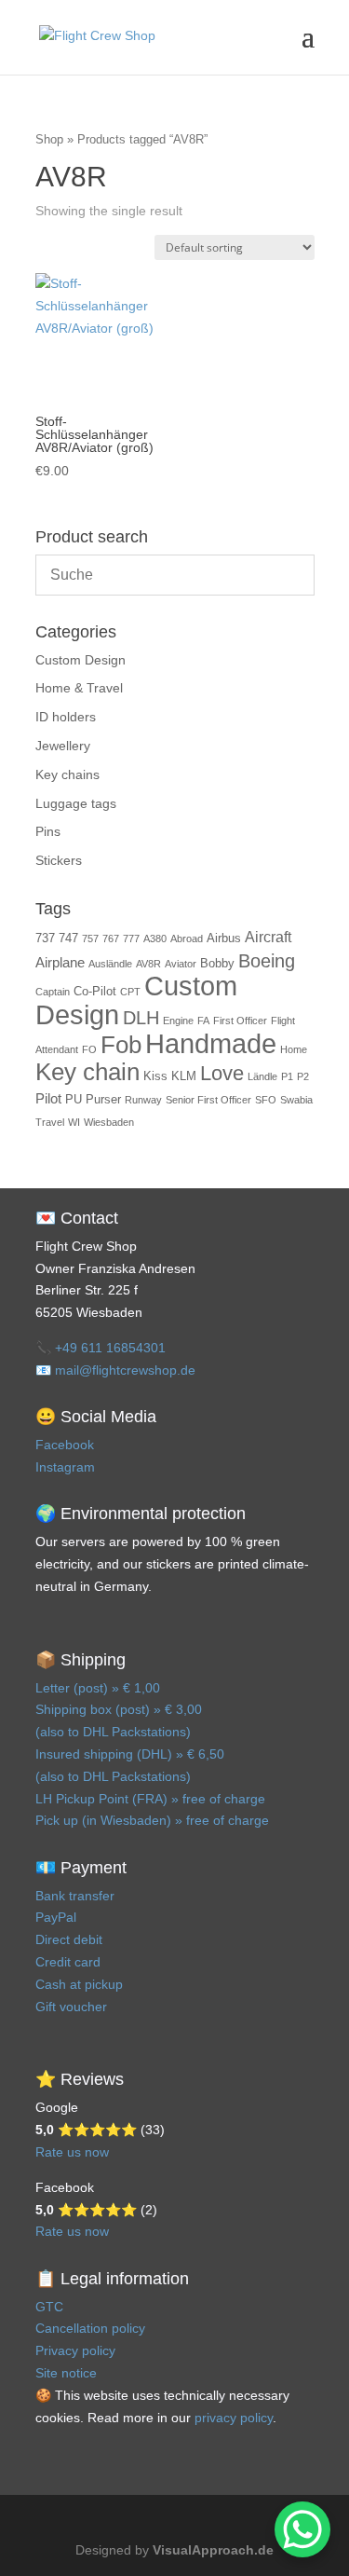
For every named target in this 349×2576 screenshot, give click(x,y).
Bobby (217, 963)
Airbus (224, 938)
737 (45, 938)
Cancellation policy (90, 2328)
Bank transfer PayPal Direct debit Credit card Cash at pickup (79, 1940)
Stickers (59, 860)
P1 (287, 1076)
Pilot (48, 1099)
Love (222, 1074)
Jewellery (63, 746)
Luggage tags (76, 803)
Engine (178, 1021)
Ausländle (110, 964)
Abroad (187, 939)
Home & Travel (79, 688)
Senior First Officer (208, 1100)
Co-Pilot (95, 991)
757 (90, 939)
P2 (303, 1076)
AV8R (148, 964)
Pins (48, 831)
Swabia (296, 1100)
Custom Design (81, 660)
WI (74, 1122)
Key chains (67, 774)
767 (111, 939)
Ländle (262, 1076)
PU (74, 1099)
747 (68, 938)
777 (131, 939)
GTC (49, 2307)
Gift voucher (71, 2007)
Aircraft (268, 937)
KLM (184, 1076)
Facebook (65, 1445)
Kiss (155, 1076)
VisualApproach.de (213, 2550)
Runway (143, 1100)
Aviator (181, 964)
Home (294, 1049)
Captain (53, 992)
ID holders (66, 717)
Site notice (66, 2373)
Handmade (211, 1043)
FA (203, 1021)
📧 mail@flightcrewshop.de (115, 1370)
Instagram (65, 1467)
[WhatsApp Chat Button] (302, 2529)
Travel (50, 1122)
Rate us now (72, 2152)
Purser (103, 1099)
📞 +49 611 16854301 (101, 1348)
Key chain (87, 1072)
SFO (266, 1100)
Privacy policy (75, 2350)
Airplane (60, 963)
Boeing (267, 961)
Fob (121, 1045)
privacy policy (234, 2418)
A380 (155, 939)
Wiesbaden (109, 1122)
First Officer (240, 1021)
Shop (49, 139)
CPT (130, 992)
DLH (141, 1018)
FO (89, 1049)
